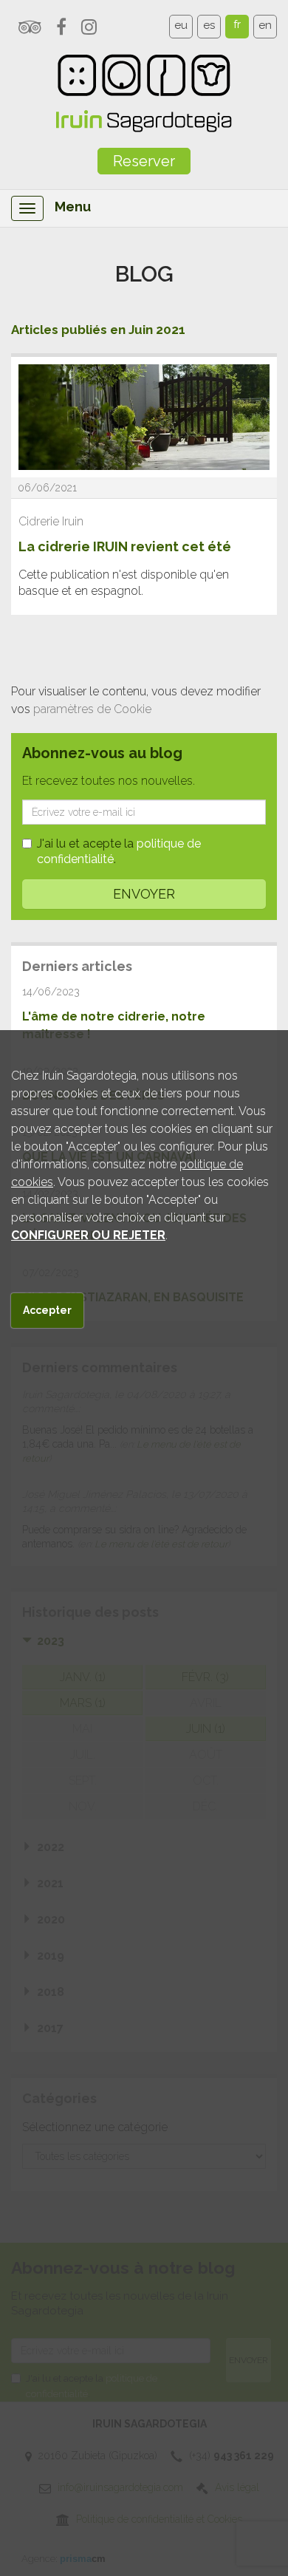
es (209, 25)
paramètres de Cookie (92, 709)
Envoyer (144, 894)
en (265, 25)
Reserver (144, 161)
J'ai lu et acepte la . (119, 851)
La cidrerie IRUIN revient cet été (125, 546)
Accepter (47, 1310)
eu (181, 25)
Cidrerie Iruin (51, 521)
